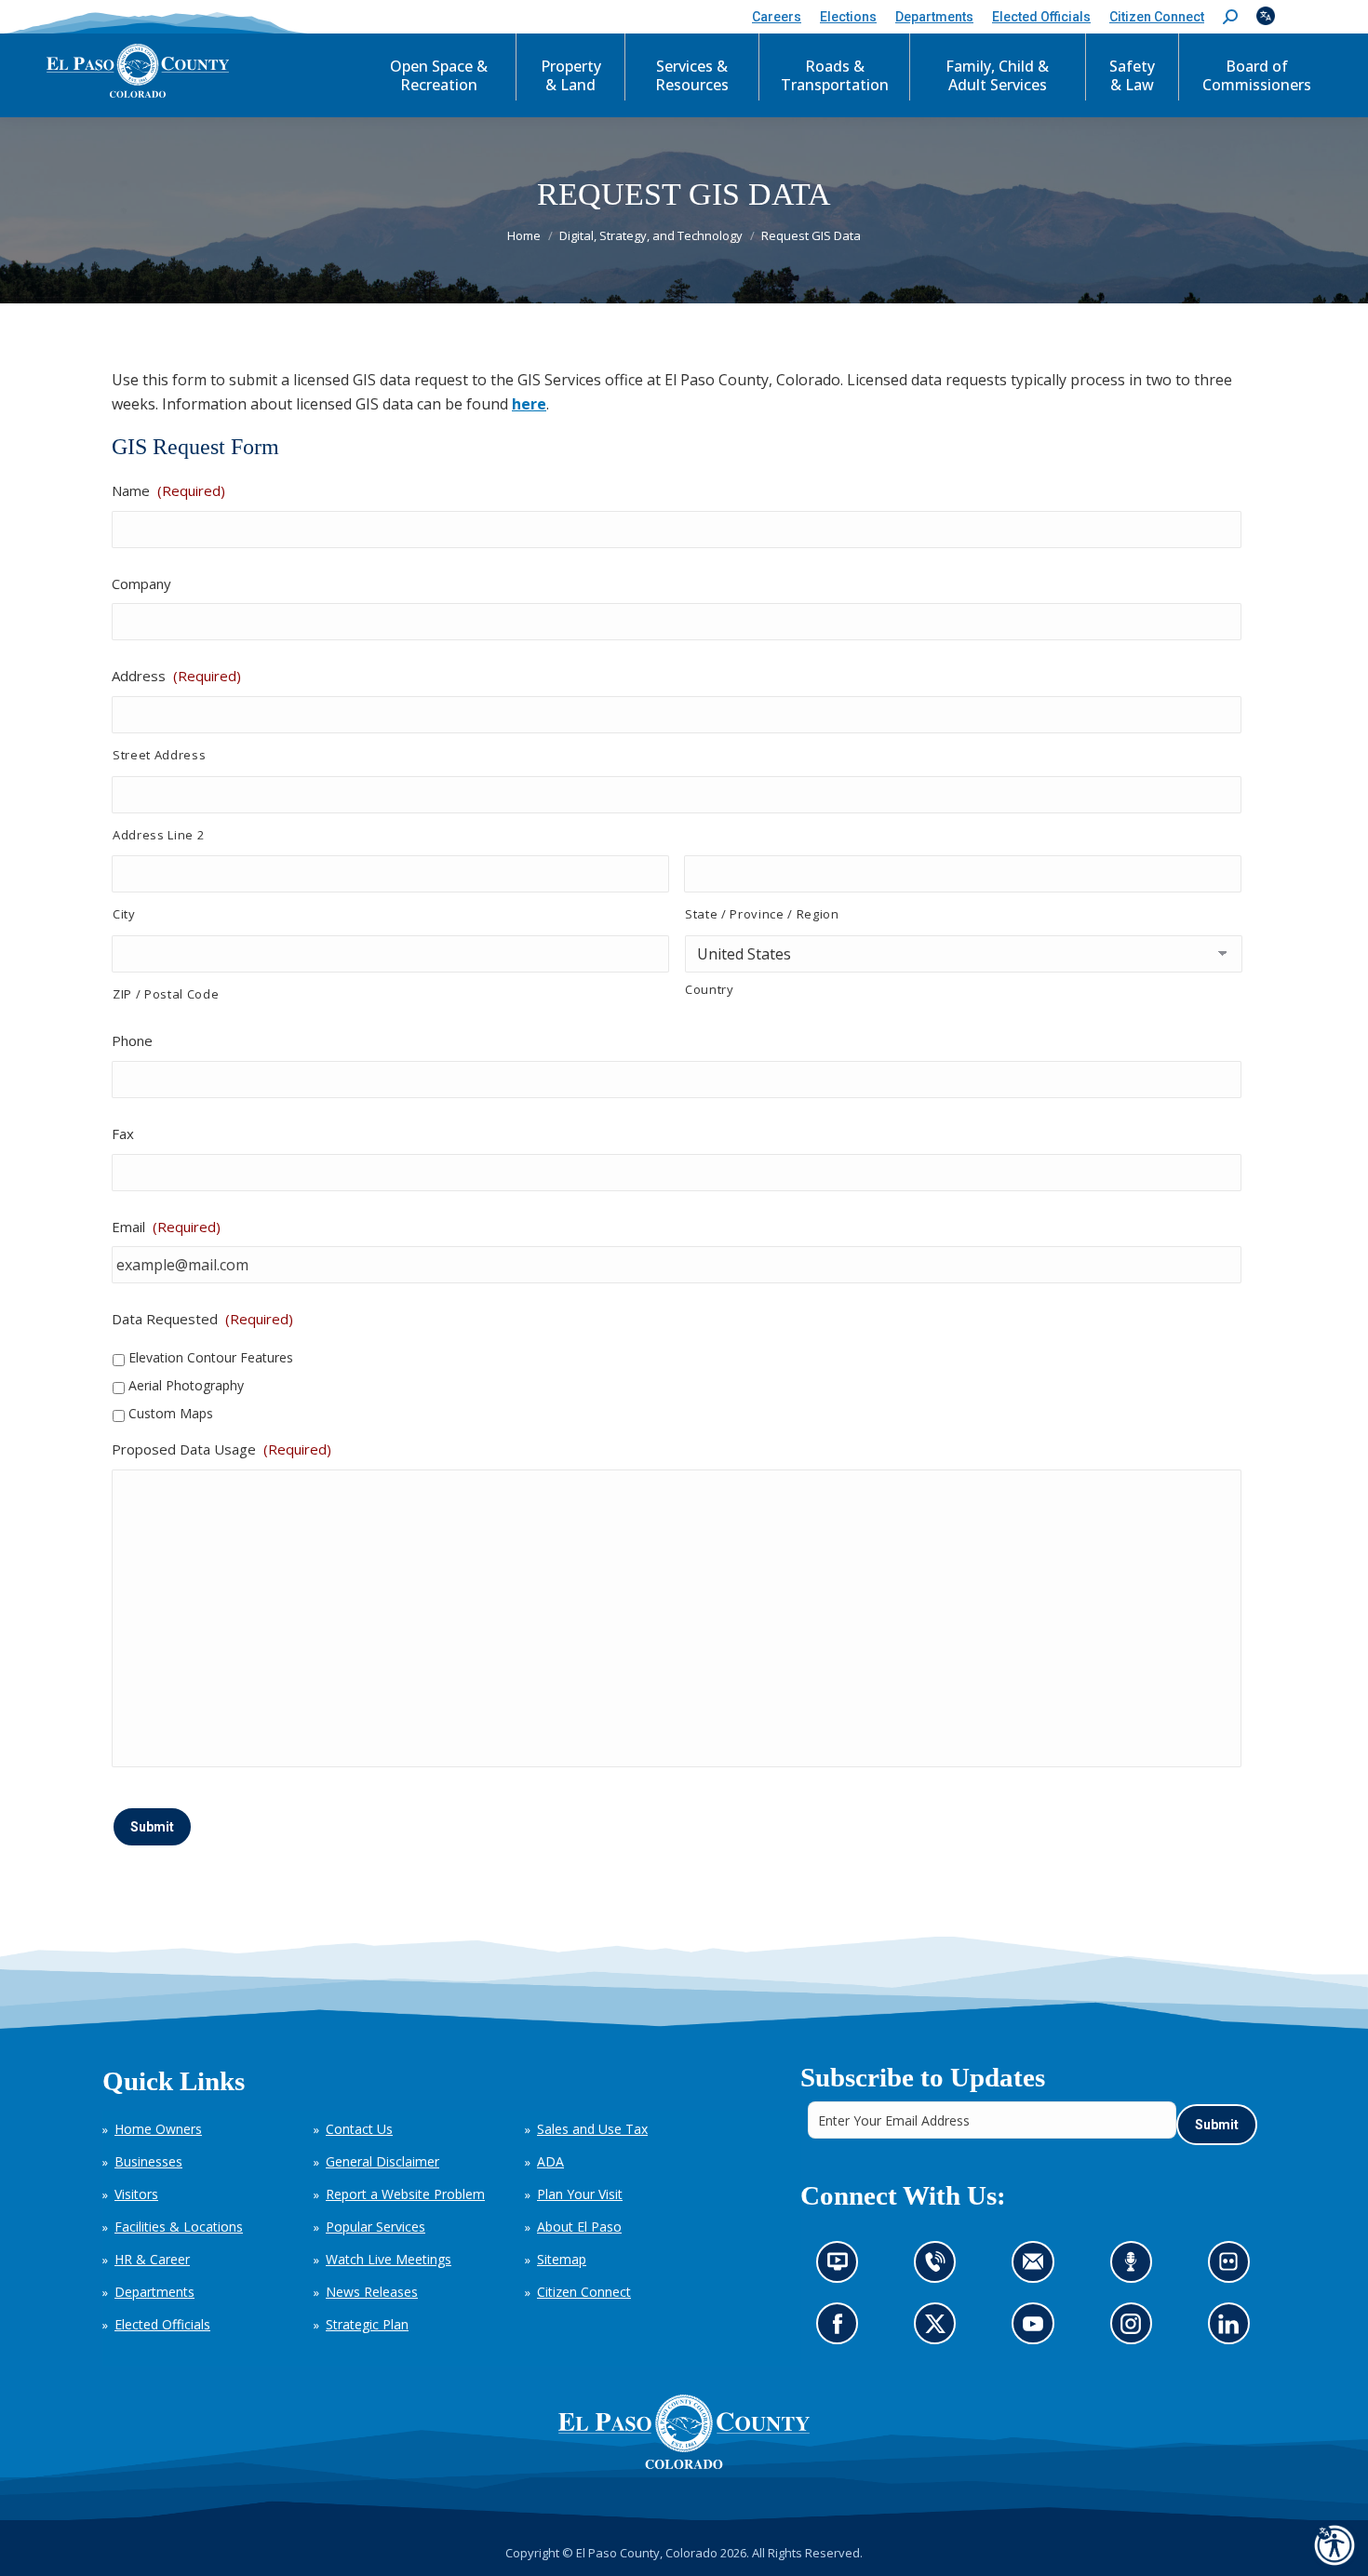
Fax (123, 1134)
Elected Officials (162, 2324)
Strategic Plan (367, 2324)
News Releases (372, 2292)
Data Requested (202, 1319)
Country (710, 989)
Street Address (159, 755)
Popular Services (376, 2227)
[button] (1230, 17)
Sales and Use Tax (592, 2129)
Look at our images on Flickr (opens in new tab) (1234, 2268)
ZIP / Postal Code (166, 994)
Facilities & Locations (179, 2227)
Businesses (148, 2161)
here (529, 404)
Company (141, 584)
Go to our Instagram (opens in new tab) (1137, 2330)
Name (168, 490)
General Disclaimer (382, 2161)
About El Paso (579, 2227)
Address (176, 676)
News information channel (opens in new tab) (844, 2268)
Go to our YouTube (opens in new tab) (1038, 2330)
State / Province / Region (762, 914)
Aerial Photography (186, 1385)
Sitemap (562, 2259)
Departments (154, 2292)
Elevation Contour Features (211, 1357)
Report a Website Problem (405, 2194)
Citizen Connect (584, 2292)
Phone (132, 1040)
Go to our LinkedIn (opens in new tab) (1233, 2330)
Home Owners (158, 2129)
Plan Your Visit (580, 2194)
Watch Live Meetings (389, 2259)
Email (166, 1227)
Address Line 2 (158, 835)
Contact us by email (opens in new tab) (1039, 2268)
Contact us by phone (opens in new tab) (940, 2268)
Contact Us (359, 2129)
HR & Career (152, 2259)
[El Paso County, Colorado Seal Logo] (684, 2432)
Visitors (136, 2194)
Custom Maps (171, 1413)
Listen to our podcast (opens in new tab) (1135, 2268)
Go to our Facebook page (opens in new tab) (842, 2330)
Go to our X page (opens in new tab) (940, 2330)
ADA (550, 2161)
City (124, 914)
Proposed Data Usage (221, 1449)
